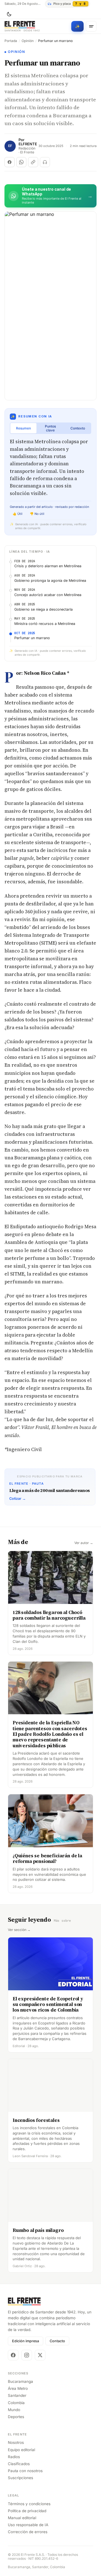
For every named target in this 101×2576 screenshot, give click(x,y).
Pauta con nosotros (25, 2471)
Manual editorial (22, 2518)
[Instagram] (27, 2355)
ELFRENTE (28, 144)
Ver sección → (19, 1930)
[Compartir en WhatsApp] (21, 162)
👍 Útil (18, 514)
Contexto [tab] (78, 428)
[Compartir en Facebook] (10, 162)
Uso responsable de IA (28, 2525)
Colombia (16, 2403)
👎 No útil (37, 514)
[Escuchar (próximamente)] (45, 162)
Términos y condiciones (29, 2504)
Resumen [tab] (23, 428)
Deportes (16, 2417)
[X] (40, 2355)
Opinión (28, 41)
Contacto (57, 2341)
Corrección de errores (28, 2532)
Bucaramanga (20, 2381)
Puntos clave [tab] (50, 428)
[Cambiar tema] (9, 14)
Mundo (14, 2410)
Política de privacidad (27, 2511)
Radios (14, 2457)
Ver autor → (84, 1543)
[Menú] (91, 26)
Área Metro (18, 2388)
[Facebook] (13, 2355)
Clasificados (19, 2464)
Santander (17, 2395)
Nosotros (16, 2442)
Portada (11, 41)
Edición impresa (26, 2341)
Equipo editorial (21, 2450)
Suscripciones (20, 2478)
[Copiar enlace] (33, 162)
